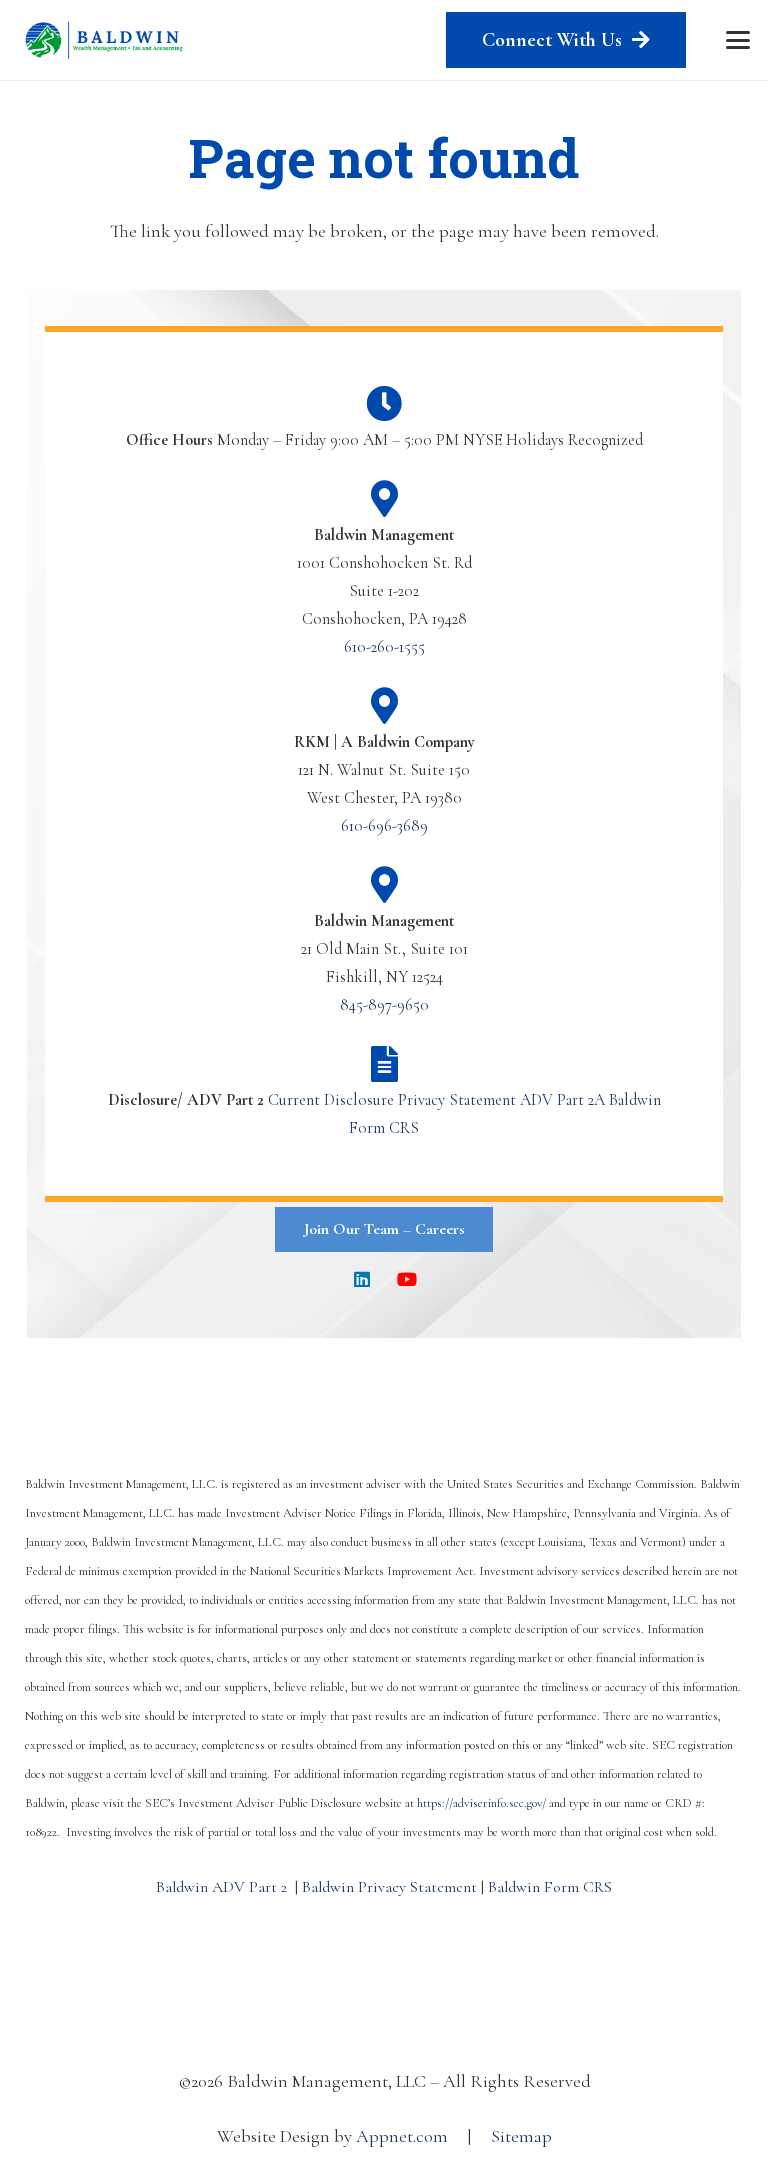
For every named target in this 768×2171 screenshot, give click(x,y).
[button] (738, 40)
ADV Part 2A (562, 1100)
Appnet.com (402, 2136)
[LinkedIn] (361, 1279)
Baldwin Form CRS (550, 1887)
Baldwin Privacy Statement (389, 1887)
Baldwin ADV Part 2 (221, 1887)
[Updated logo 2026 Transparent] (105, 40)
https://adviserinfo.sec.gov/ (481, 1803)
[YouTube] (406, 1279)
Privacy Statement (457, 1100)
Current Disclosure (331, 1100)
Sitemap (521, 2136)
